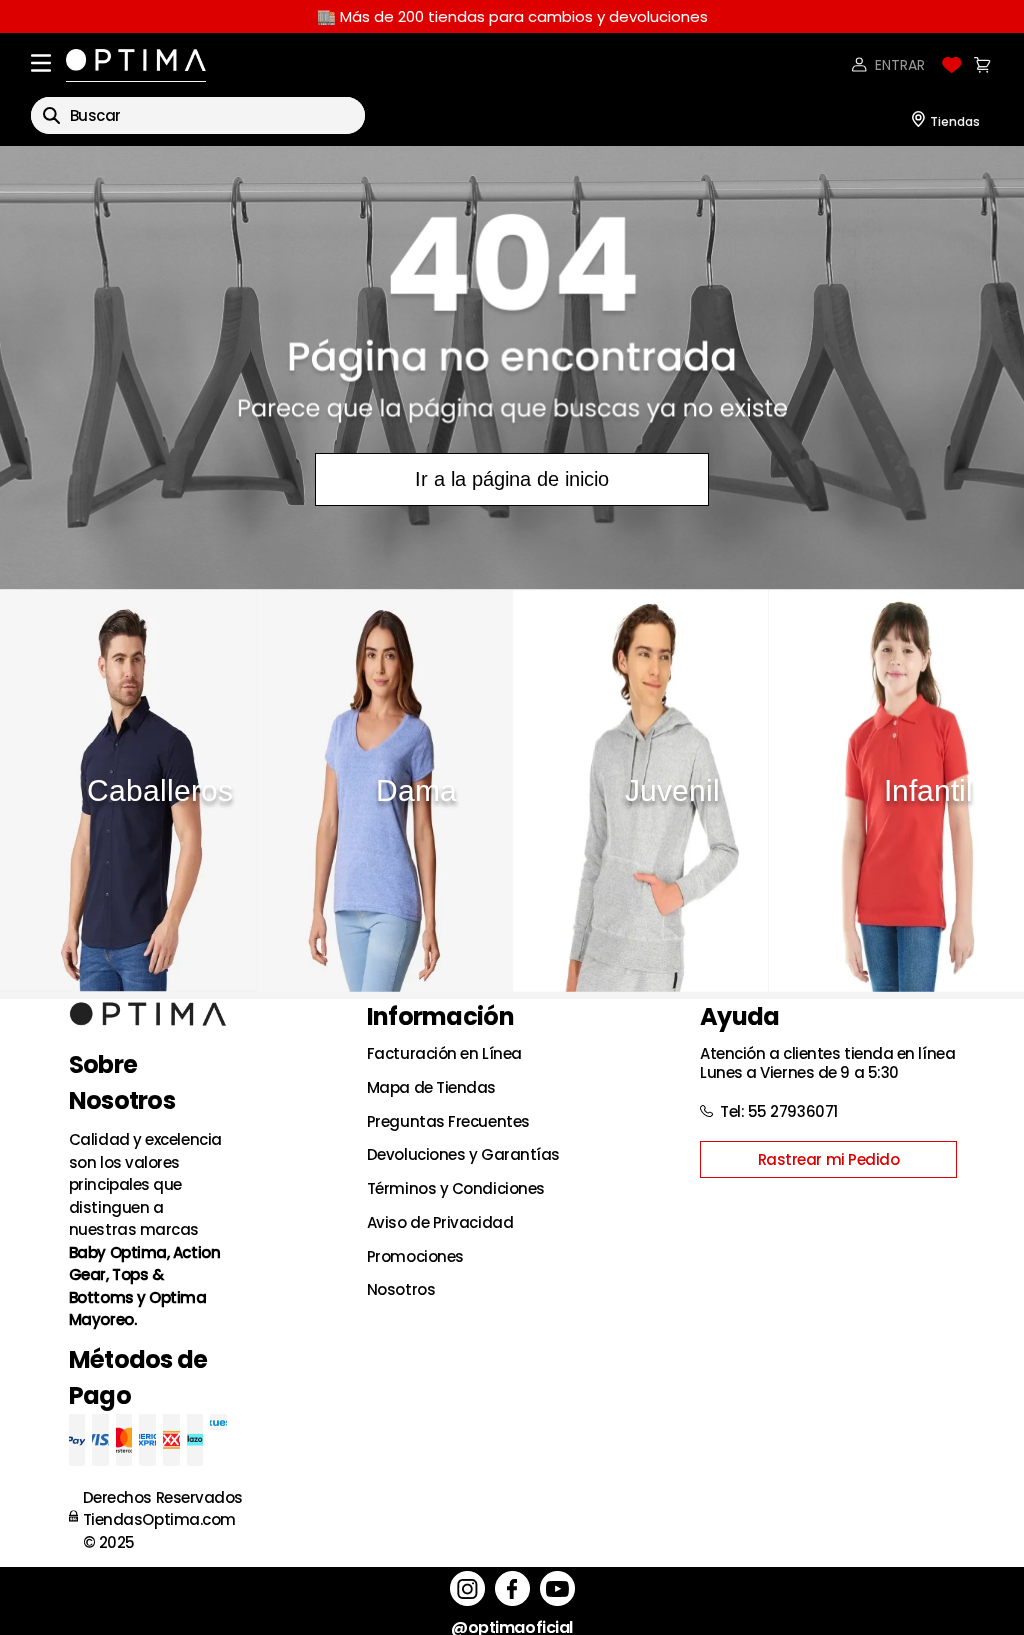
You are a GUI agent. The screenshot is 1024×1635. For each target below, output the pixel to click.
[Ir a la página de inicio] (512, 367)
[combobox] (198, 115)
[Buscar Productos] (51, 115)
